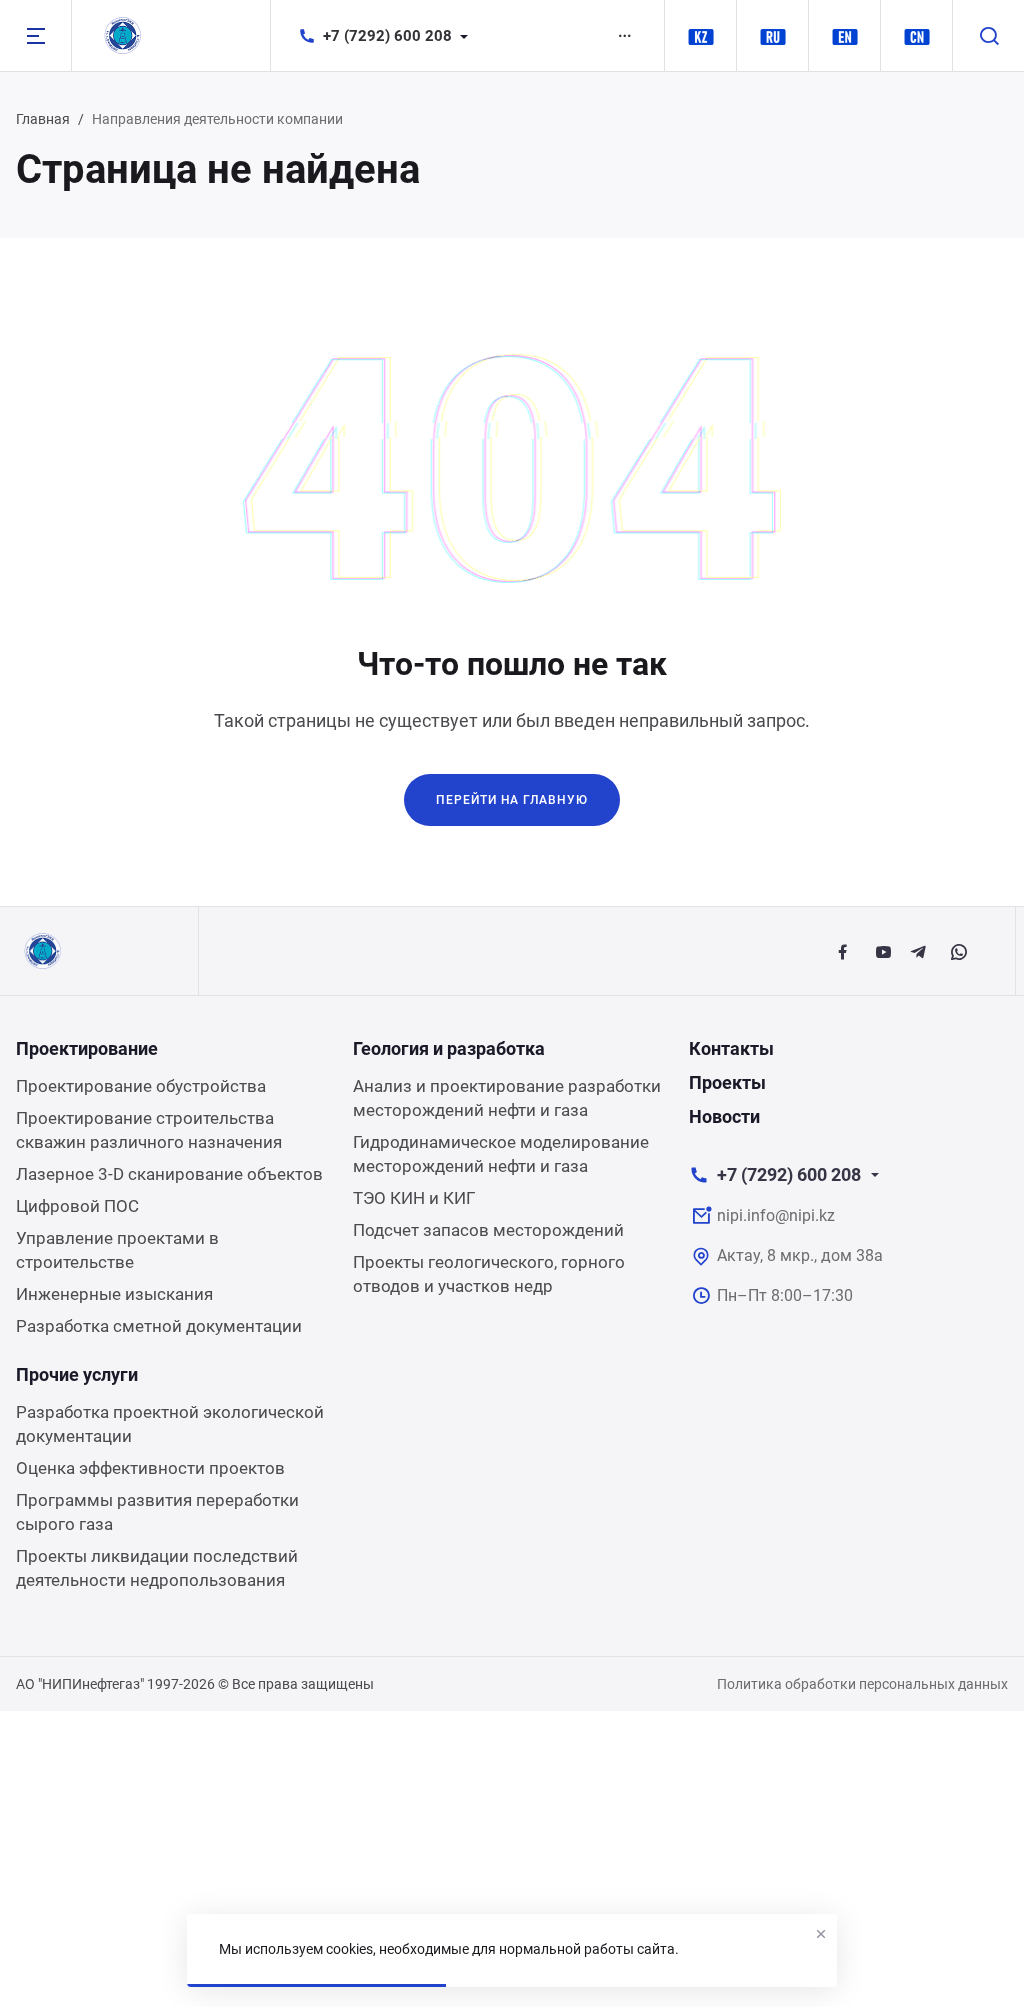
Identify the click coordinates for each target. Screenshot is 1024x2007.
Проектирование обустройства (141, 1086)
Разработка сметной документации (159, 1326)
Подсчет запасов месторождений (488, 1230)
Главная (43, 119)
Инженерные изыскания (114, 1294)
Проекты (727, 1082)
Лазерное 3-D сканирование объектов (169, 1174)
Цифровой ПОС (77, 1206)
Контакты (731, 1048)
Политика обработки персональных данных (862, 1684)
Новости (724, 1116)
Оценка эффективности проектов (150, 1468)
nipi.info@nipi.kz (776, 1215)
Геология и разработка (449, 1048)
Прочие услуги (77, 1374)
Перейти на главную (512, 800)
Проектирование (87, 1048)
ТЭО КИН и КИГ (414, 1198)
